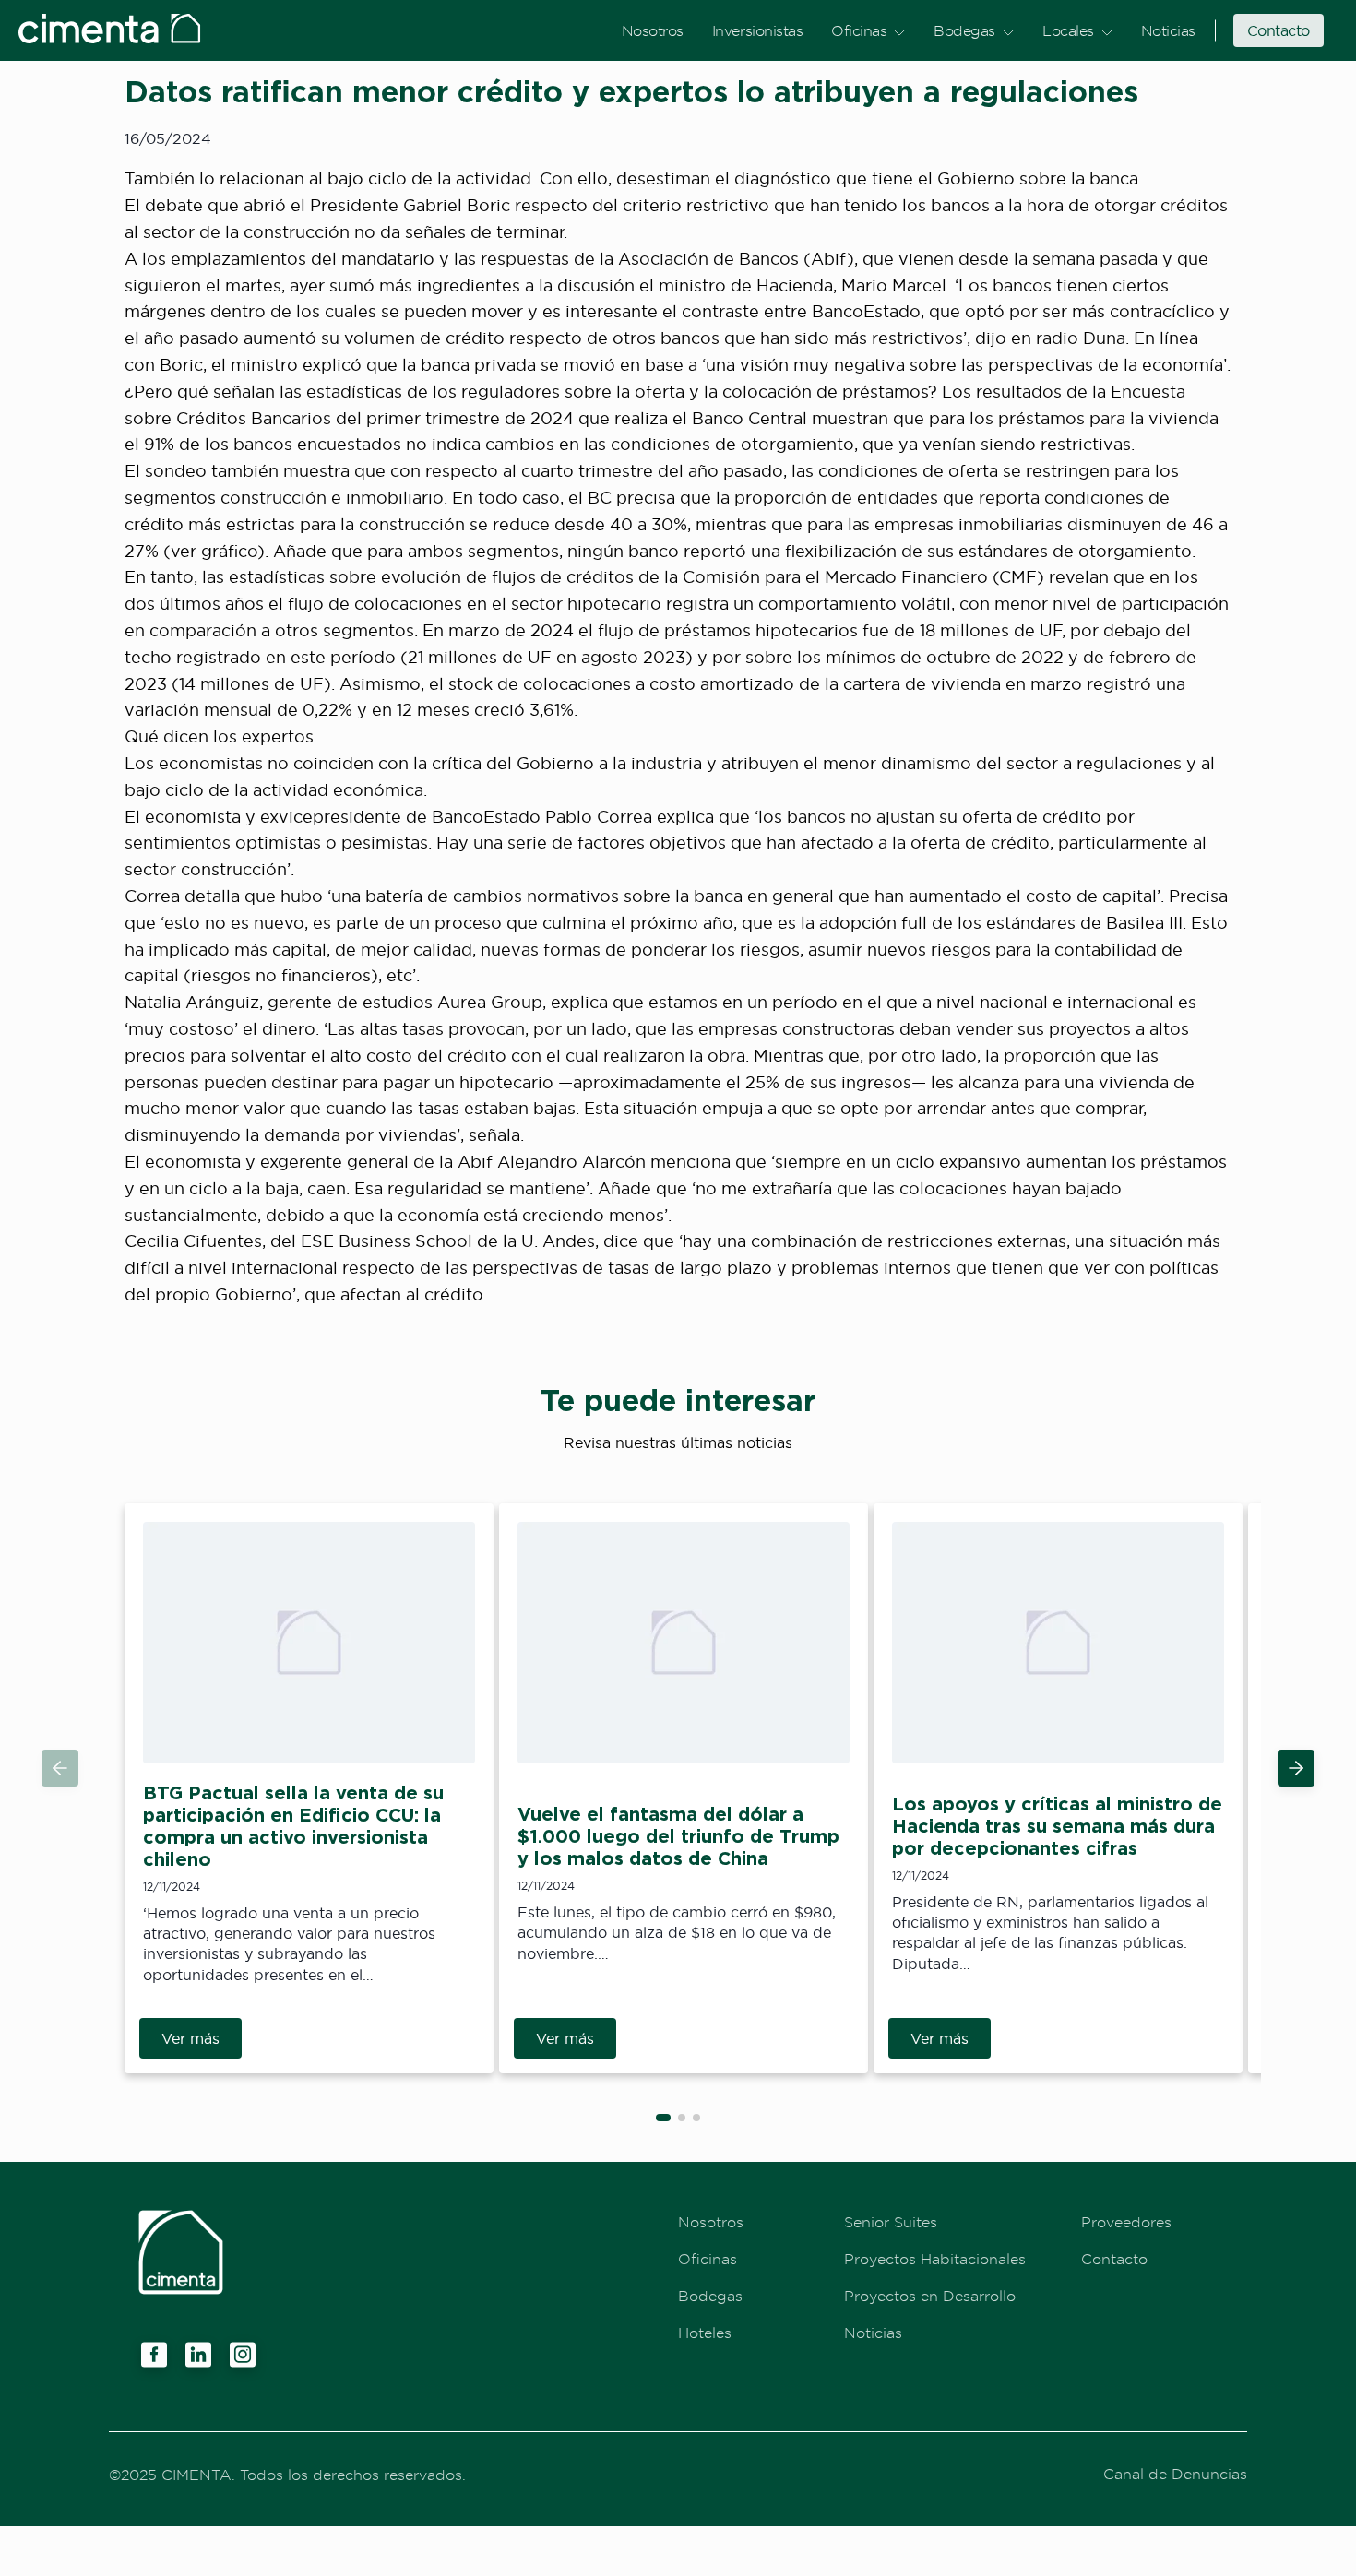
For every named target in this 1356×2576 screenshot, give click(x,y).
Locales (1068, 30)
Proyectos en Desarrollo (930, 2296)
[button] (1296, 1768)
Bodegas (964, 30)
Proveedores (1126, 2222)
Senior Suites (891, 2222)
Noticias (1168, 30)
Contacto (1279, 30)
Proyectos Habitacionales (935, 2259)
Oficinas (859, 30)
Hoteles (705, 2333)
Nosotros (653, 30)
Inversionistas (757, 30)
